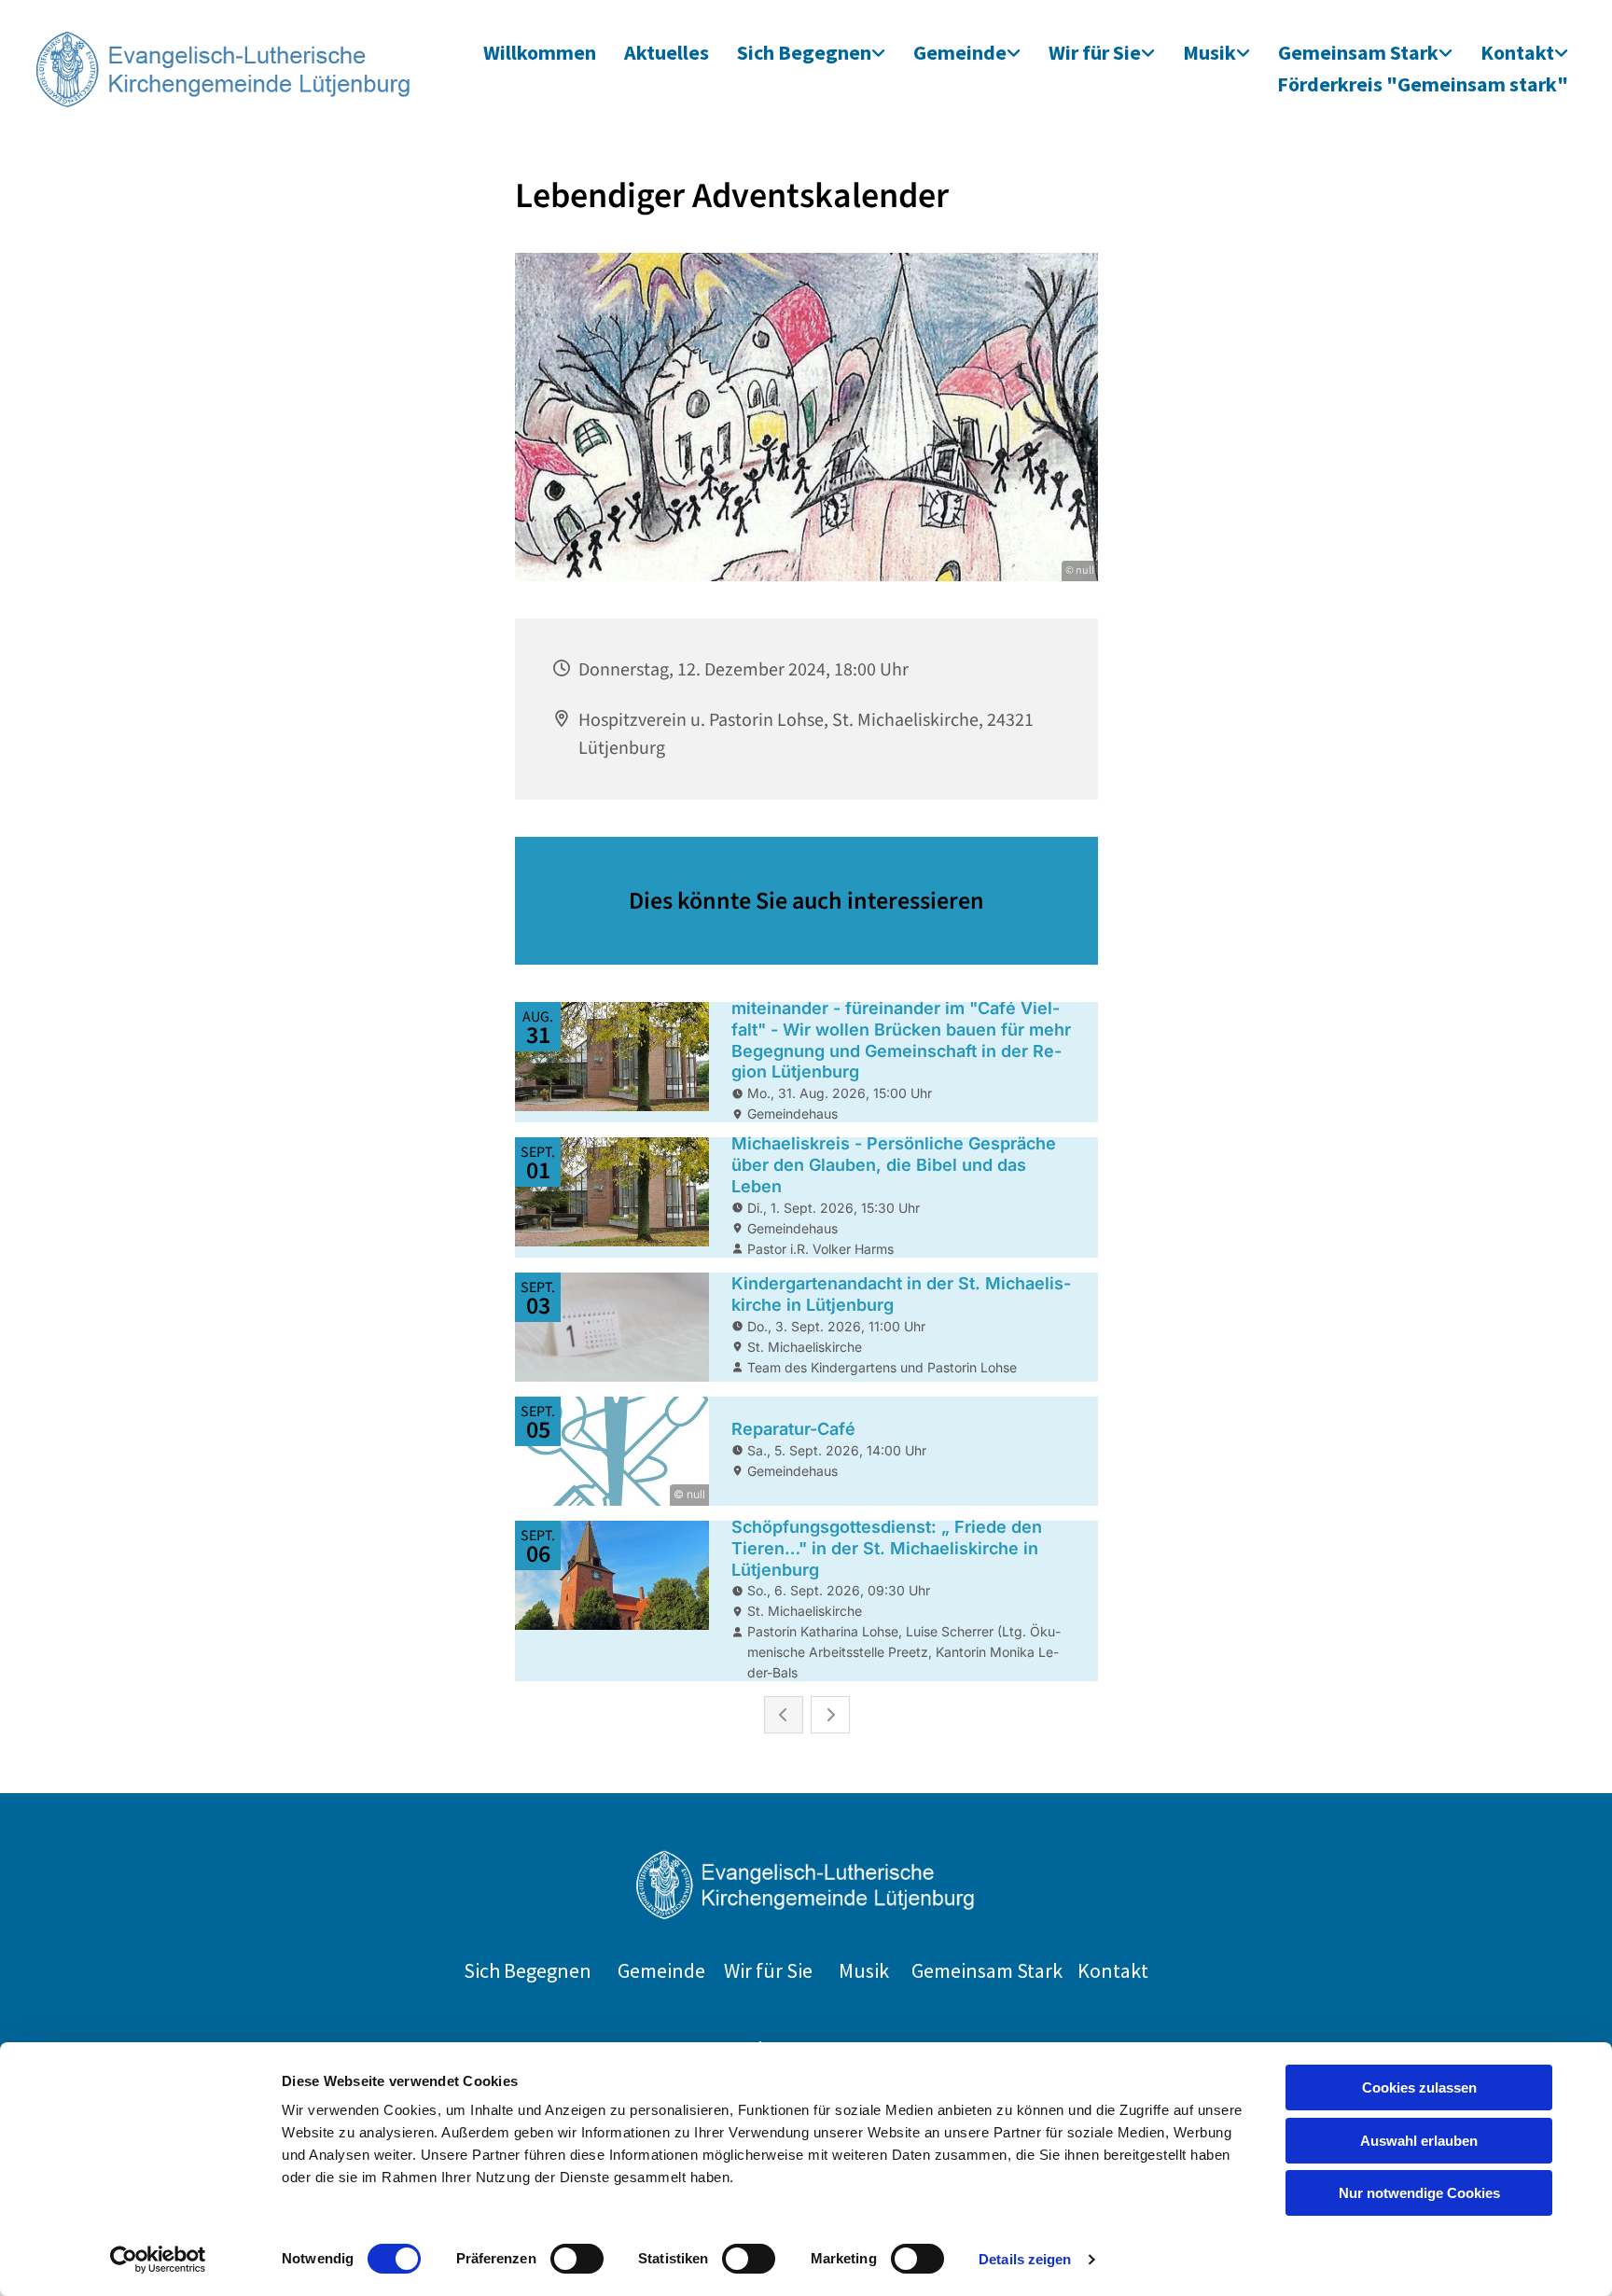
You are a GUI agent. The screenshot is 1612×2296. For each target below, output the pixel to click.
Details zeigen (1025, 2259)
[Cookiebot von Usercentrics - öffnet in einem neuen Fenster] (158, 2260)
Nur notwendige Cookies (1419, 2193)
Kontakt (1517, 52)
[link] (811, 54)
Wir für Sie (1095, 52)
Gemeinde (960, 52)
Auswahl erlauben (1419, 2141)
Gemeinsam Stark (1358, 52)
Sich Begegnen (804, 52)
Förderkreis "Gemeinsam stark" (1423, 84)
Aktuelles (667, 52)
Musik (1209, 52)
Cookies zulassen (1419, 2087)
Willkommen (540, 52)
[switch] (577, 2259)
